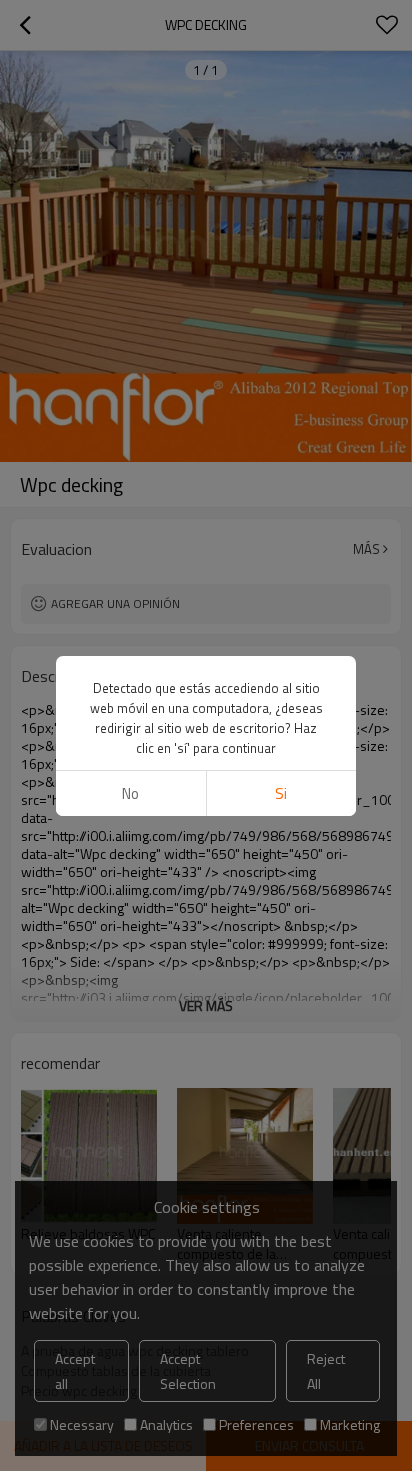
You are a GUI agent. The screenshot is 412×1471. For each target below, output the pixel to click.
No (130, 793)
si (281, 793)
